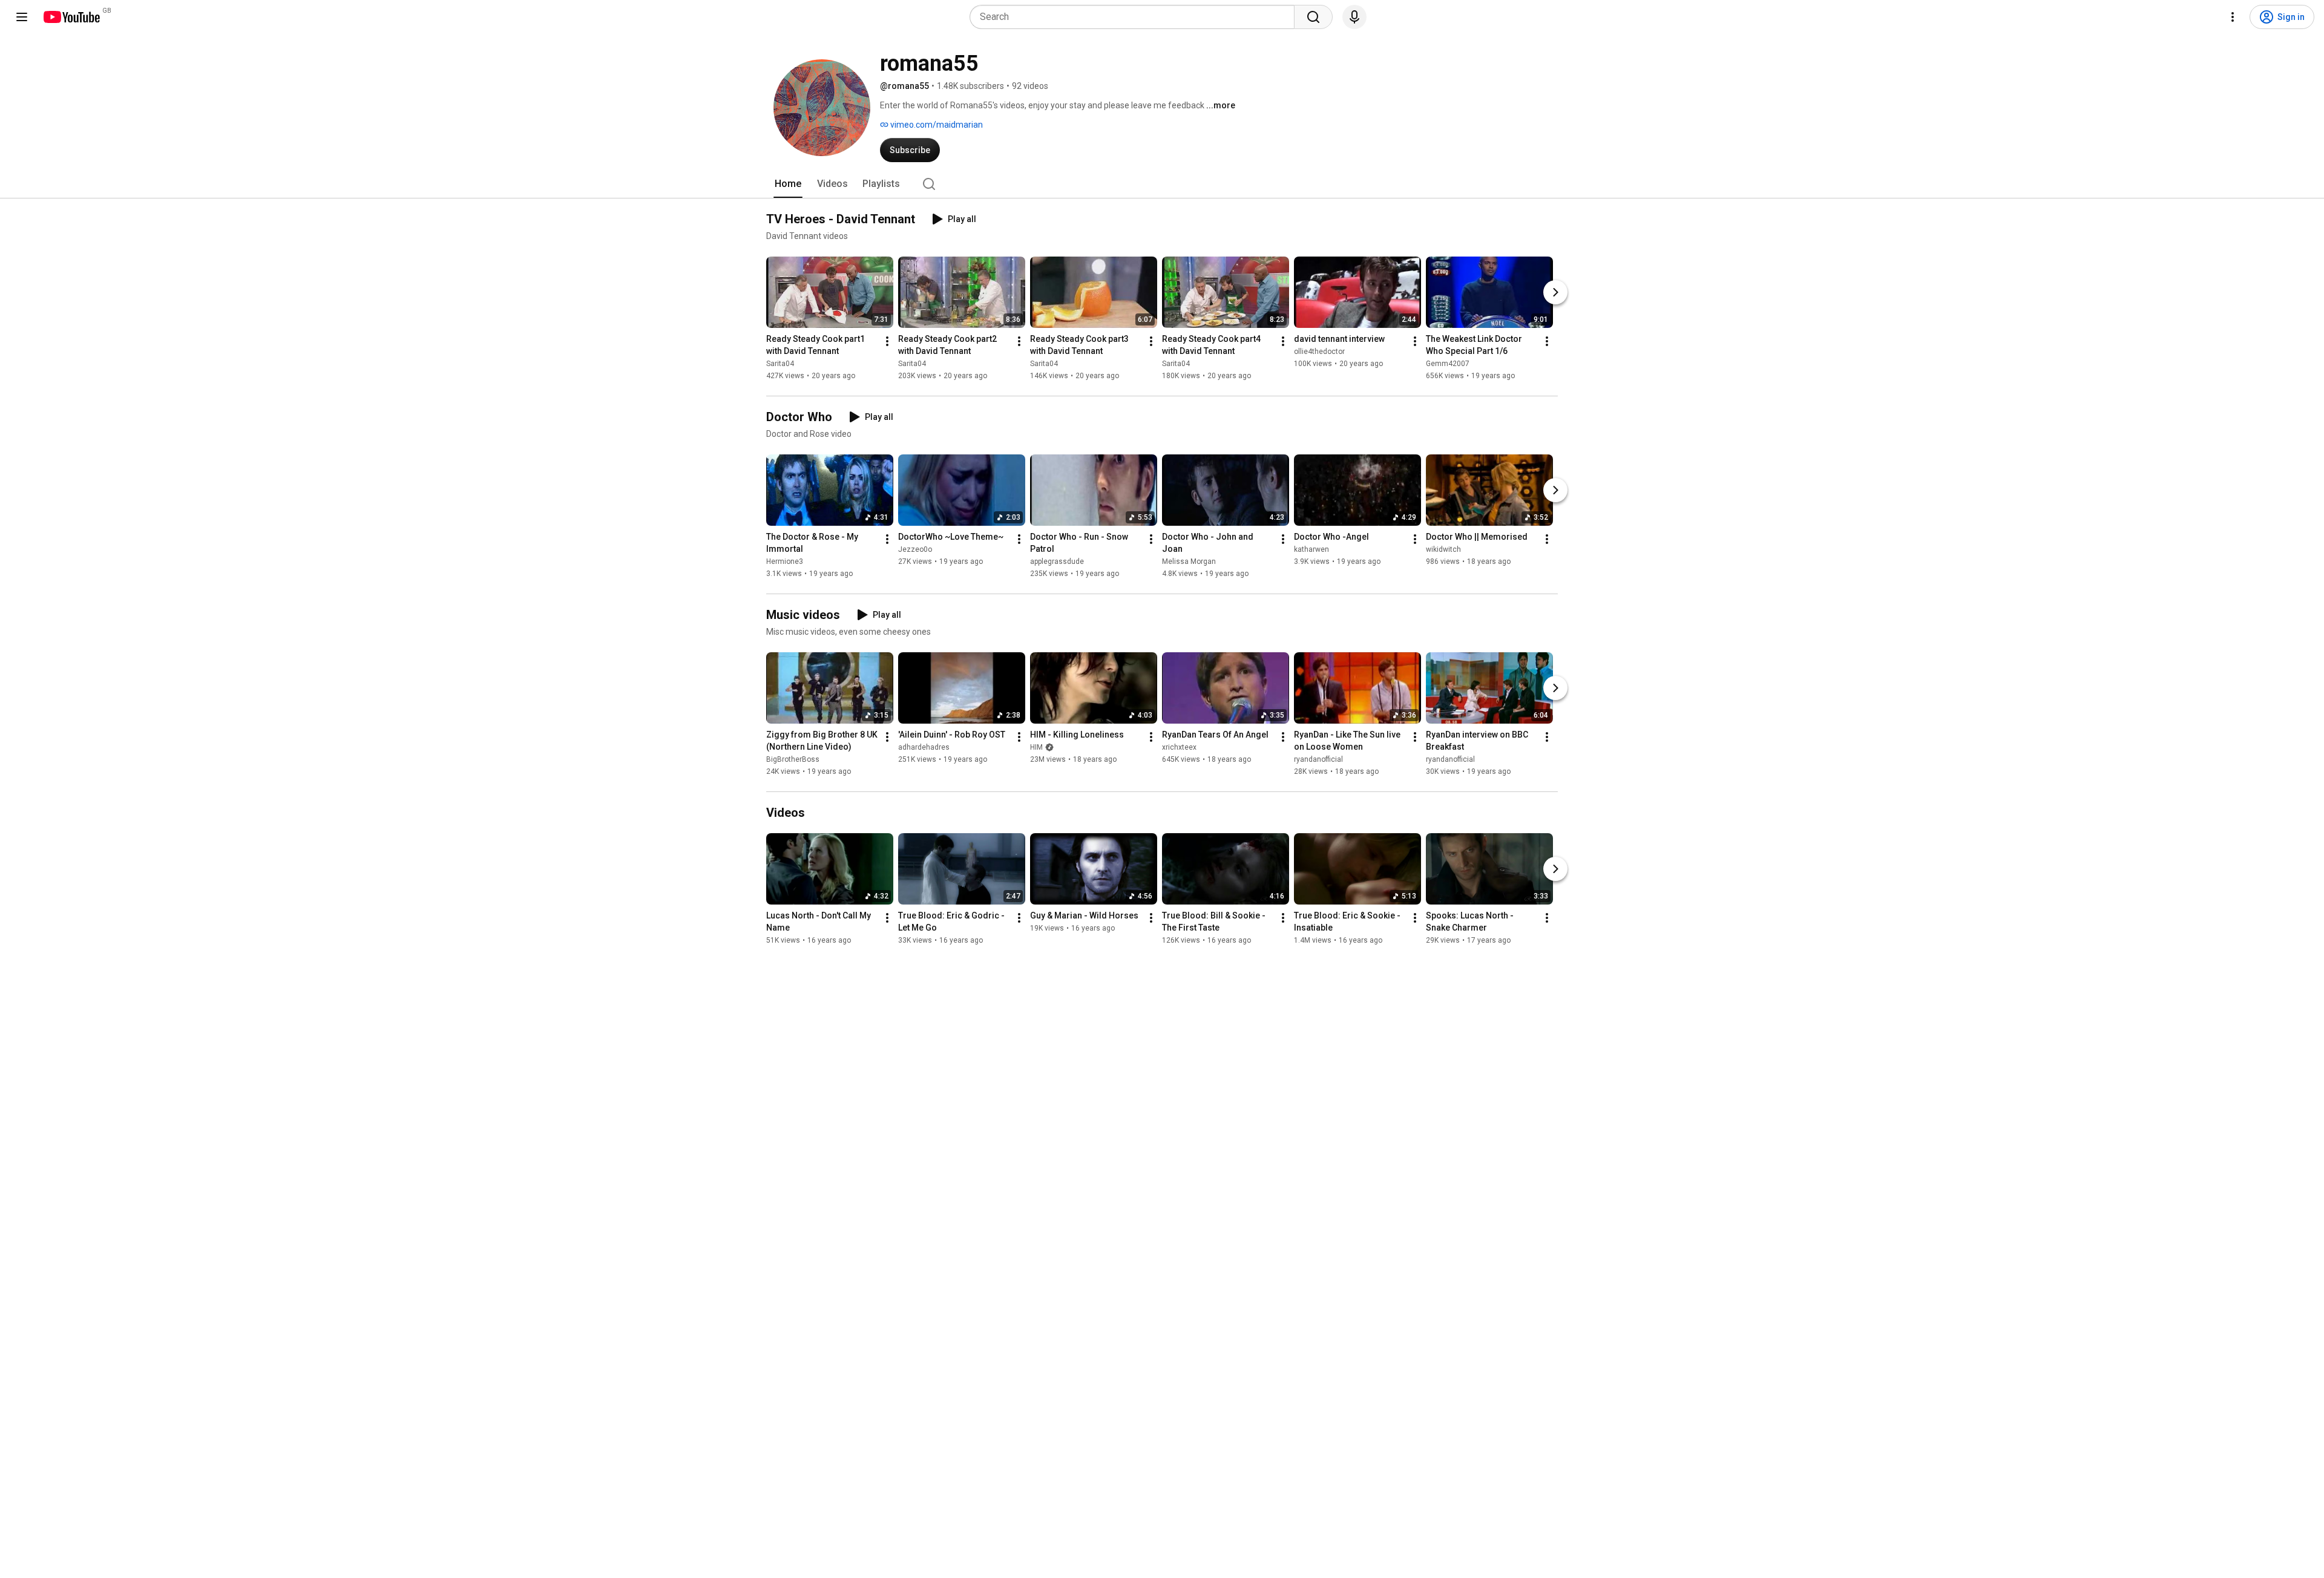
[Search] (1313, 17)
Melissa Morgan (1189, 561)
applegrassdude (1057, 561)
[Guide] (22, 17)
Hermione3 (785, 561)
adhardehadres (924, 747)
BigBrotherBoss (793, 759)
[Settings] (2233, 17)
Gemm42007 (1448, 364)
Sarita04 (780, 364)
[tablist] (1162, 184)
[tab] (788, 184)
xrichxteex (1179, 747)
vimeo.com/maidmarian (936, 125)
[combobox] (1136, 17)
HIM (1036, 747)
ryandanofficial (1318, 759)
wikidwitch (1443, 549)
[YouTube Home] (71, 17)
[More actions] (887, 341)
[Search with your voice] (1354, 17)
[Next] (1555, 292)
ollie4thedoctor (1319, 352)
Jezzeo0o (915, 549)
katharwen (1311, 549)
